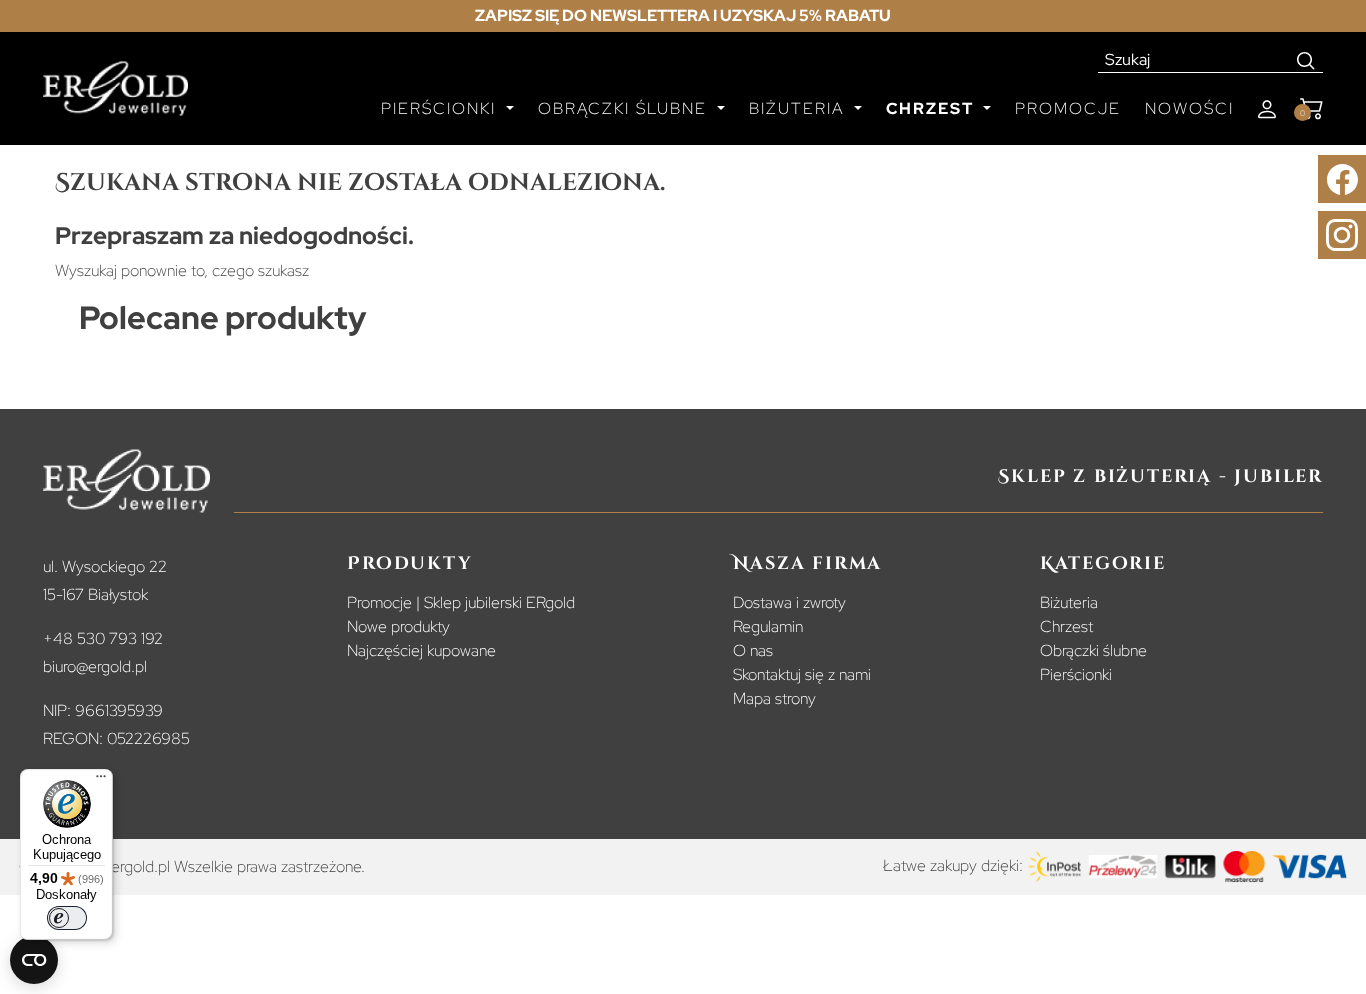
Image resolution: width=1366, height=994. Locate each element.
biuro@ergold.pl (95, 666)
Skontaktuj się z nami (802, 674)
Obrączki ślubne (1093, 650)
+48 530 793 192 (103, 638)
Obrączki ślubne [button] (625, 108)
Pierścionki (1076, 674)
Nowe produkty (398, 626)
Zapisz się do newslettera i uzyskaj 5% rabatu (683, 15)
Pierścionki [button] (441, 108)
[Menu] (101, 781)
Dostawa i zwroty (789, 602)
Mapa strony (774, 698)
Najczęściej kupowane (421, 650)
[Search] (1306, 60)
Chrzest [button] (932, 108)
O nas (753, 650)
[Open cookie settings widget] (34, 960)
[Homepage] (115, 97)
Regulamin (768, 626)
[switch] (67, 918)
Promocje (1068, 108)
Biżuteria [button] (799, 108)
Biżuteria (1069, 602)
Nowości (1189, 108)
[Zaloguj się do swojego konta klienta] (1267, 109)
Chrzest (1066, 626)
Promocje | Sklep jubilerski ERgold (461, 602)
